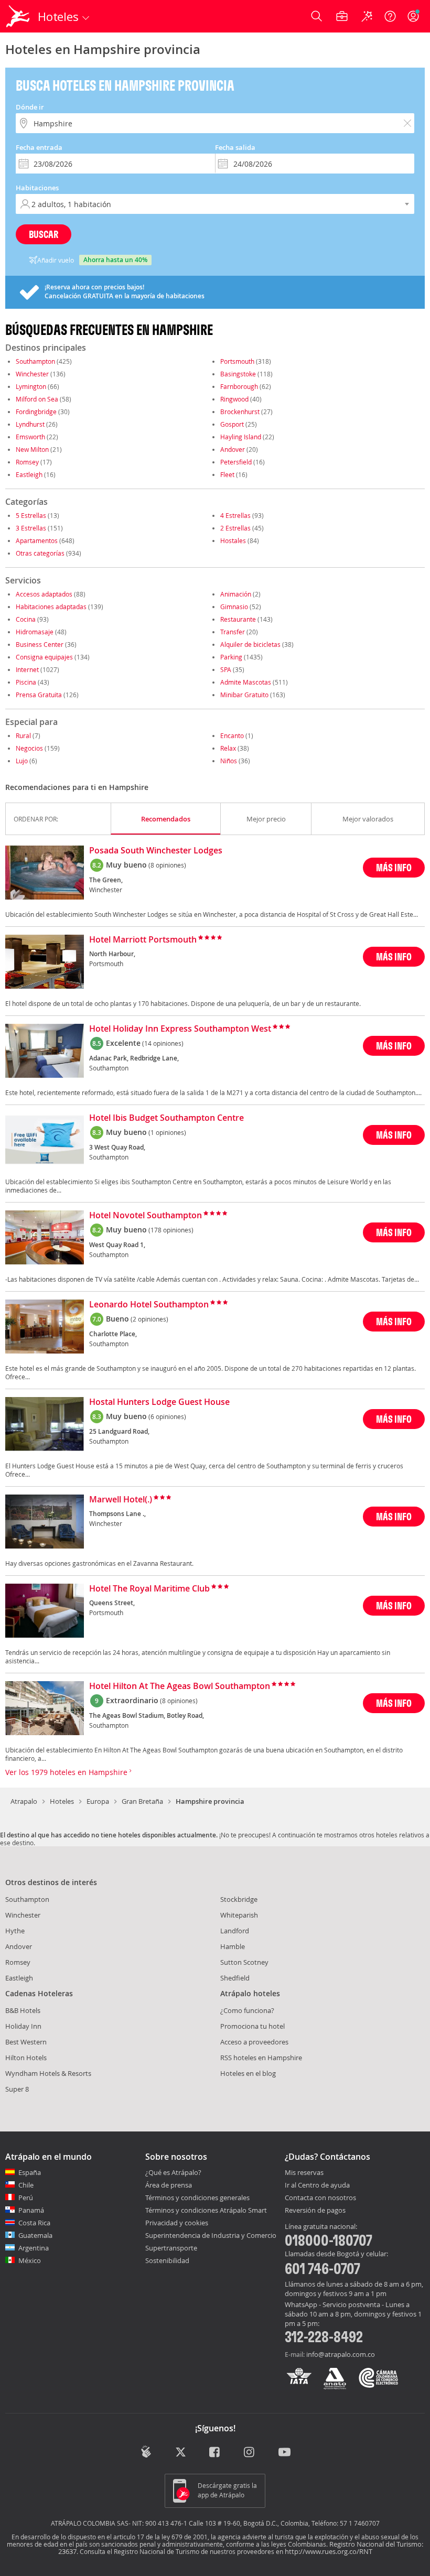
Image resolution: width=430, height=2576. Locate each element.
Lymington (31, 386)
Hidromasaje (35, 632)
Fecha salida (235, 147)
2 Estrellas (235, 528)
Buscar (44, 234)
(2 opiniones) (149, 1319)
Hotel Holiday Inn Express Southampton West (180, 1029)
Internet (27, 669)
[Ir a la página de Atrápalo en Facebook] (215, 2453)
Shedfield (235, 1978)
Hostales (233, 540)
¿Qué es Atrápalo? (173, 2172)
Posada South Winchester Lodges (156, 851)
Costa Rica (34, 2223)
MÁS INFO (394, 867)
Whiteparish (239, 1915)
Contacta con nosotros (320, 2198)
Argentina (34, 2248)
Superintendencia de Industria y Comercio (211, 2235)
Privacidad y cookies (177, 2223)
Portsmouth (237, 361)
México (30, 2260)
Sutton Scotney (244, 1962)
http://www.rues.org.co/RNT (329, 2551)
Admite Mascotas (246, 682)
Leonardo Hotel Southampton (149, 1305)
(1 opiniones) (167, 1132)
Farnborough (239, 386)
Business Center (40, 644)
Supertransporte (171, 2248)
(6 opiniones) (167, 1416)
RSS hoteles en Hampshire (261, 2058)
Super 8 (17, 2089)
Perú (26, 2198)
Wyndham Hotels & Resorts (48, 2073)
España (30, 2172)
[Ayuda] (390, 16)
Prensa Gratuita (39, 695)
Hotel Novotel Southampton (146, 1216)
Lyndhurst (30, 424)
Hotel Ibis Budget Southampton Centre (166, 1118)
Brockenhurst (240, 412)
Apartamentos (37, 540)
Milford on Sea (37, 399)
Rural (23, 735)
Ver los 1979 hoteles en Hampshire (67, 1772)
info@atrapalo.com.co (341, 2354)
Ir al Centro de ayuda (317, 2185)
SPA (226, 669)
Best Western (26, 2042)
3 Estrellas (31, 528)
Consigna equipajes (44, 657)
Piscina (26, 682)
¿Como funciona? (247, 2010)
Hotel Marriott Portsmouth (143, 940)
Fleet (227, 474)
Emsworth (30, 437)
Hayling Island (241, 437)
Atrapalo (24, 1801)
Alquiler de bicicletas (250, 644)
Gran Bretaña (142, 1801)
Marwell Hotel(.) (121, 1500)
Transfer (233, 632)
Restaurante (238, 619)
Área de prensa (169, 2185)
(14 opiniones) (163, 1043)
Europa (98, 1801)
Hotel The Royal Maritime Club (149, 1589)
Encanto (232, 735)
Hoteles (62, 1801)
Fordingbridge (36, 412)
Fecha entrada (39, 147)
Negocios (29, 748)
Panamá (31, 2210)
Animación (236, 594)
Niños (229, 761)
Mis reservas (304, 2173)
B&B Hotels (23, 2010)
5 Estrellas (31, 515)
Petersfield (236, 462)
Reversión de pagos (315, 2211)
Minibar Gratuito (244, 695)
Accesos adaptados (44, 594)
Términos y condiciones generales (197, 2198)
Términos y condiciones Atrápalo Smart (206, 2210)
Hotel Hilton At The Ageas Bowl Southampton (180, 1686)
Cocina (26, 619)
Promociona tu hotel (252, 2026)
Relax (228, 748)
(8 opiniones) (167, 865)
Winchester (32, 374)
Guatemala (35, 2235)
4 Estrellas (235, 515)
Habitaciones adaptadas (51, 607)
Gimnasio (234, 607)
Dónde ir (30, 107)
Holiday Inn (23, 2026)
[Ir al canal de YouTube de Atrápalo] (284, 2453)
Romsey (27, 462)
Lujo (22, 761)
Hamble (233, 1946)
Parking (231, 657)
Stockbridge (239, 1899)
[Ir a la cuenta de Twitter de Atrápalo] (181, 2453)
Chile (26, 2185)
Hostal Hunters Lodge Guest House (159, 1402)
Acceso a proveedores (254, 2042)
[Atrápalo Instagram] (250, 2453)
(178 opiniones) (171, 1230)
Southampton (35, 361)
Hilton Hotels (26, 2058)
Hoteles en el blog (248, 2073)
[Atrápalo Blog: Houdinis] (146, 2452)
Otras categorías (40, 553)
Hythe (15, 1931)
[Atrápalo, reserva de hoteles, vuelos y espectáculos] (19, 16)
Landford (235, 1931)
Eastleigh (29, 474)
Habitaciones (37, 188)
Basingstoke (238, 374)
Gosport (232, 424)
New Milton (32, 449)
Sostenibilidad (167, 2260)
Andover (233, 449)
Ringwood (234, 399)
